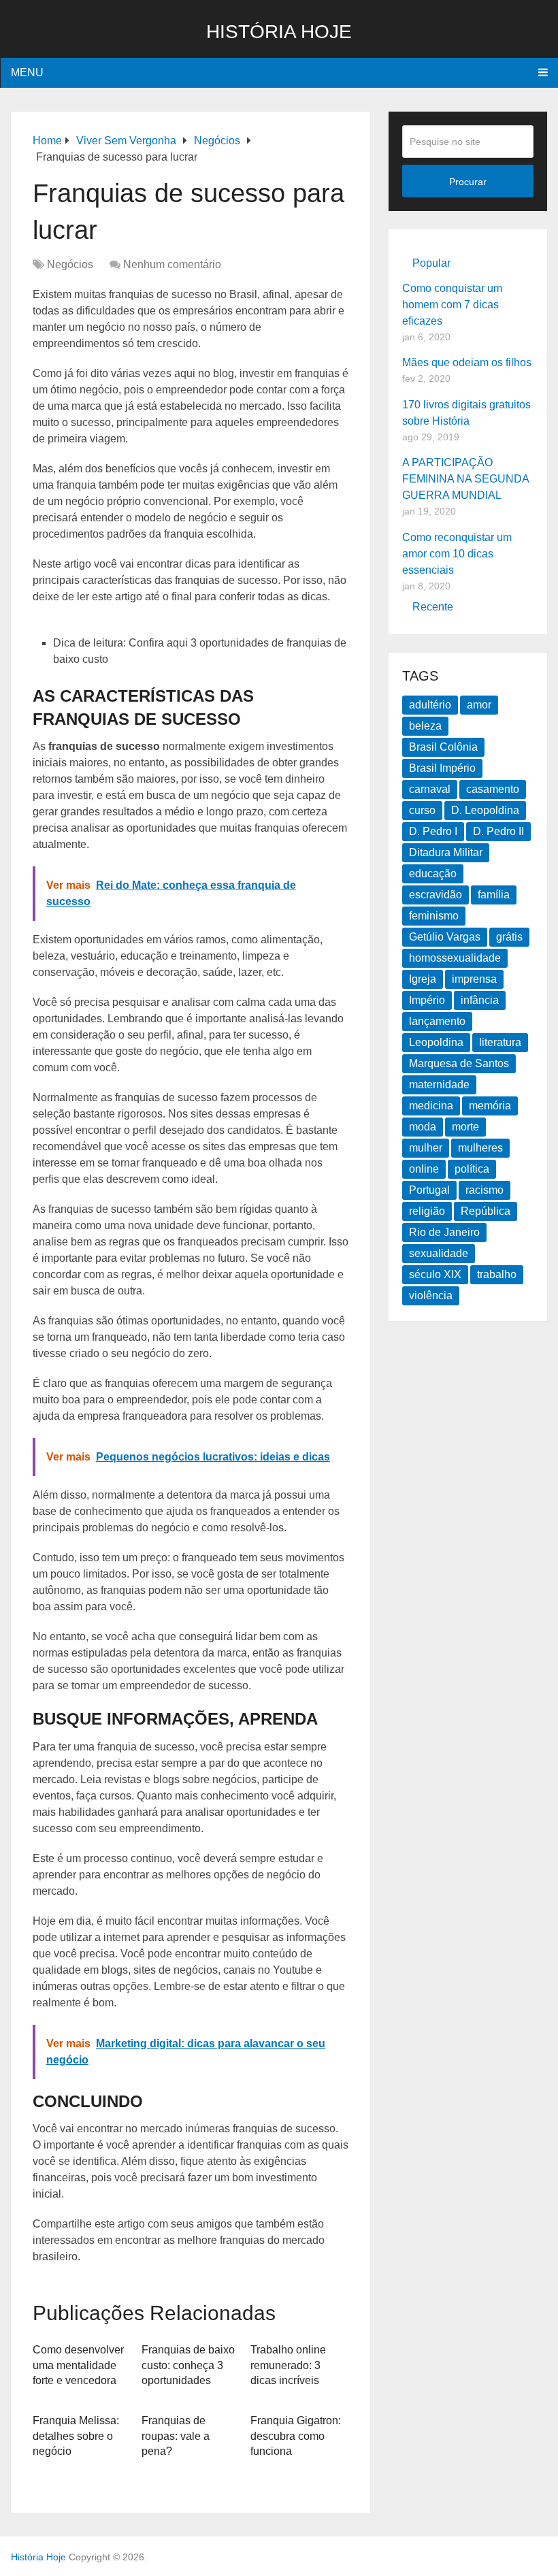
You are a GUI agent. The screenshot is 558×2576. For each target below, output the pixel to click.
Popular (431, 263)
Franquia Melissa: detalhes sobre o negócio (76, 2436)
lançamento (437, 1021)
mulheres (480, 1148)
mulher (426, 1148)
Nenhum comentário (172, 264)
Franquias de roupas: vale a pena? (176, 2436)
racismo (485, 1190)
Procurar (468, 182)
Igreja (423, 979)
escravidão (436, 895)
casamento (493, 789)
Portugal (429, 1190)
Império (427, 1000)
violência (431, 1295)
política (472, 1169)
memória (490, 1106)
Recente (433, 607)
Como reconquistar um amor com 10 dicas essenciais (457, 554)
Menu (27, 72)
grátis (509, 937)
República (486, 1211)
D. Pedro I (433, 831)
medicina (431, 1106)
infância (480, 1000)
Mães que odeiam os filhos (467, 362)
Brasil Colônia (443, 747)
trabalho (497, 1274)
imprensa (474, 979)
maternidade (439, 1085)
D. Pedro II (498, 831)
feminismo (434, 916)
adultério (430, 705)
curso (422, 810)
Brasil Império (442, 768)
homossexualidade (455, 958)
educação (433, 874)
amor (479, 705)
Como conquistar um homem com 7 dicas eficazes (452, 305)
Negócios (70, 264)
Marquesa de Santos (459, 1063)
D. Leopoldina (485, 810)
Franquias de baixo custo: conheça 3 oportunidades (188, 2365)
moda (423, 1127)
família (494, 895)
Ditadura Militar (446, 852)
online (424, 1169)
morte (465, 1127)
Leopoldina (436, 1042)
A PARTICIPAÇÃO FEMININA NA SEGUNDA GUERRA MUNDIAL (465, 479)
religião (427, 1211)
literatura (500, 1042)
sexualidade (439, 1253)
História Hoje (279, 32)
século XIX (435, 1274)
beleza (425, 726)
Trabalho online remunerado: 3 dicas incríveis (288, 2365)
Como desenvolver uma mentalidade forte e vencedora (78, 2365)
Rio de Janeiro (444, 1232)
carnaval (430, 789)
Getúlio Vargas (445, 937)
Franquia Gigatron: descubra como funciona (296, 2436)
